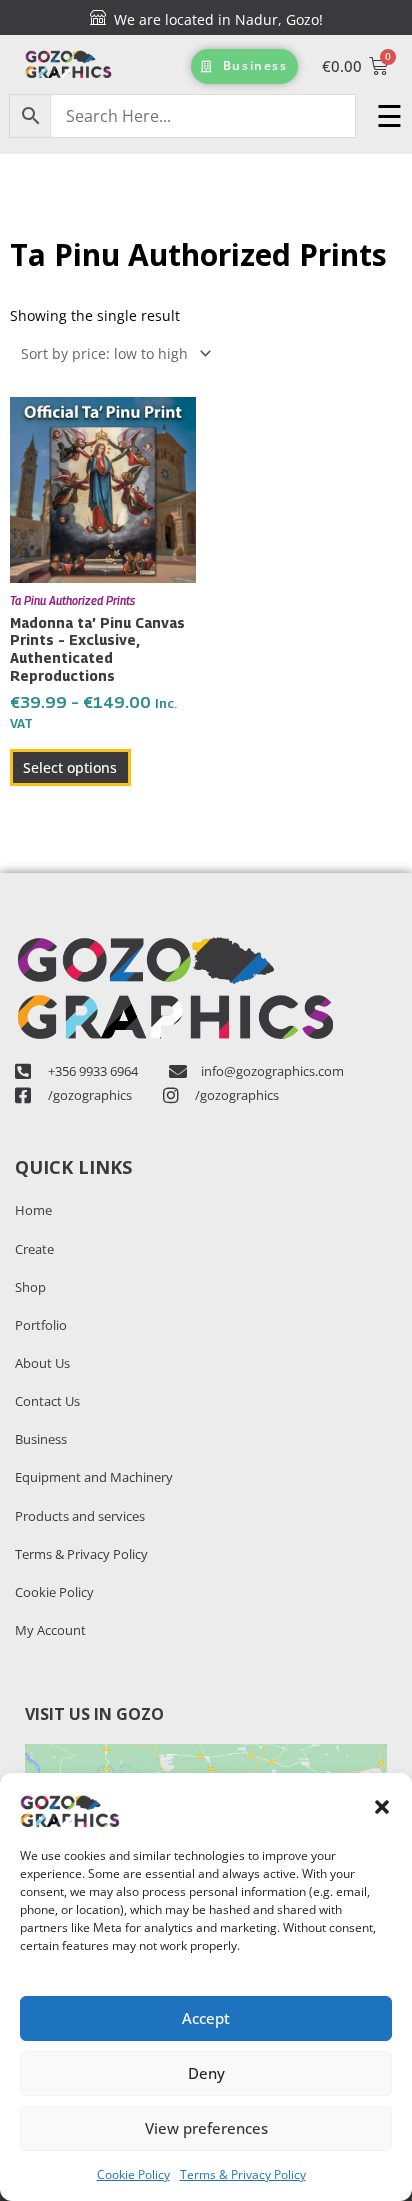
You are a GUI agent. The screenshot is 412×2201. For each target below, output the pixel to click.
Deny (206, 2073)
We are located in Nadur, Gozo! (214, 19)
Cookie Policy (133, 2174)
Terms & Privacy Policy (243, 2174)
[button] (382, 1807)
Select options (70, 767)
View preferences (206, 2128)
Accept (206, 2018)
